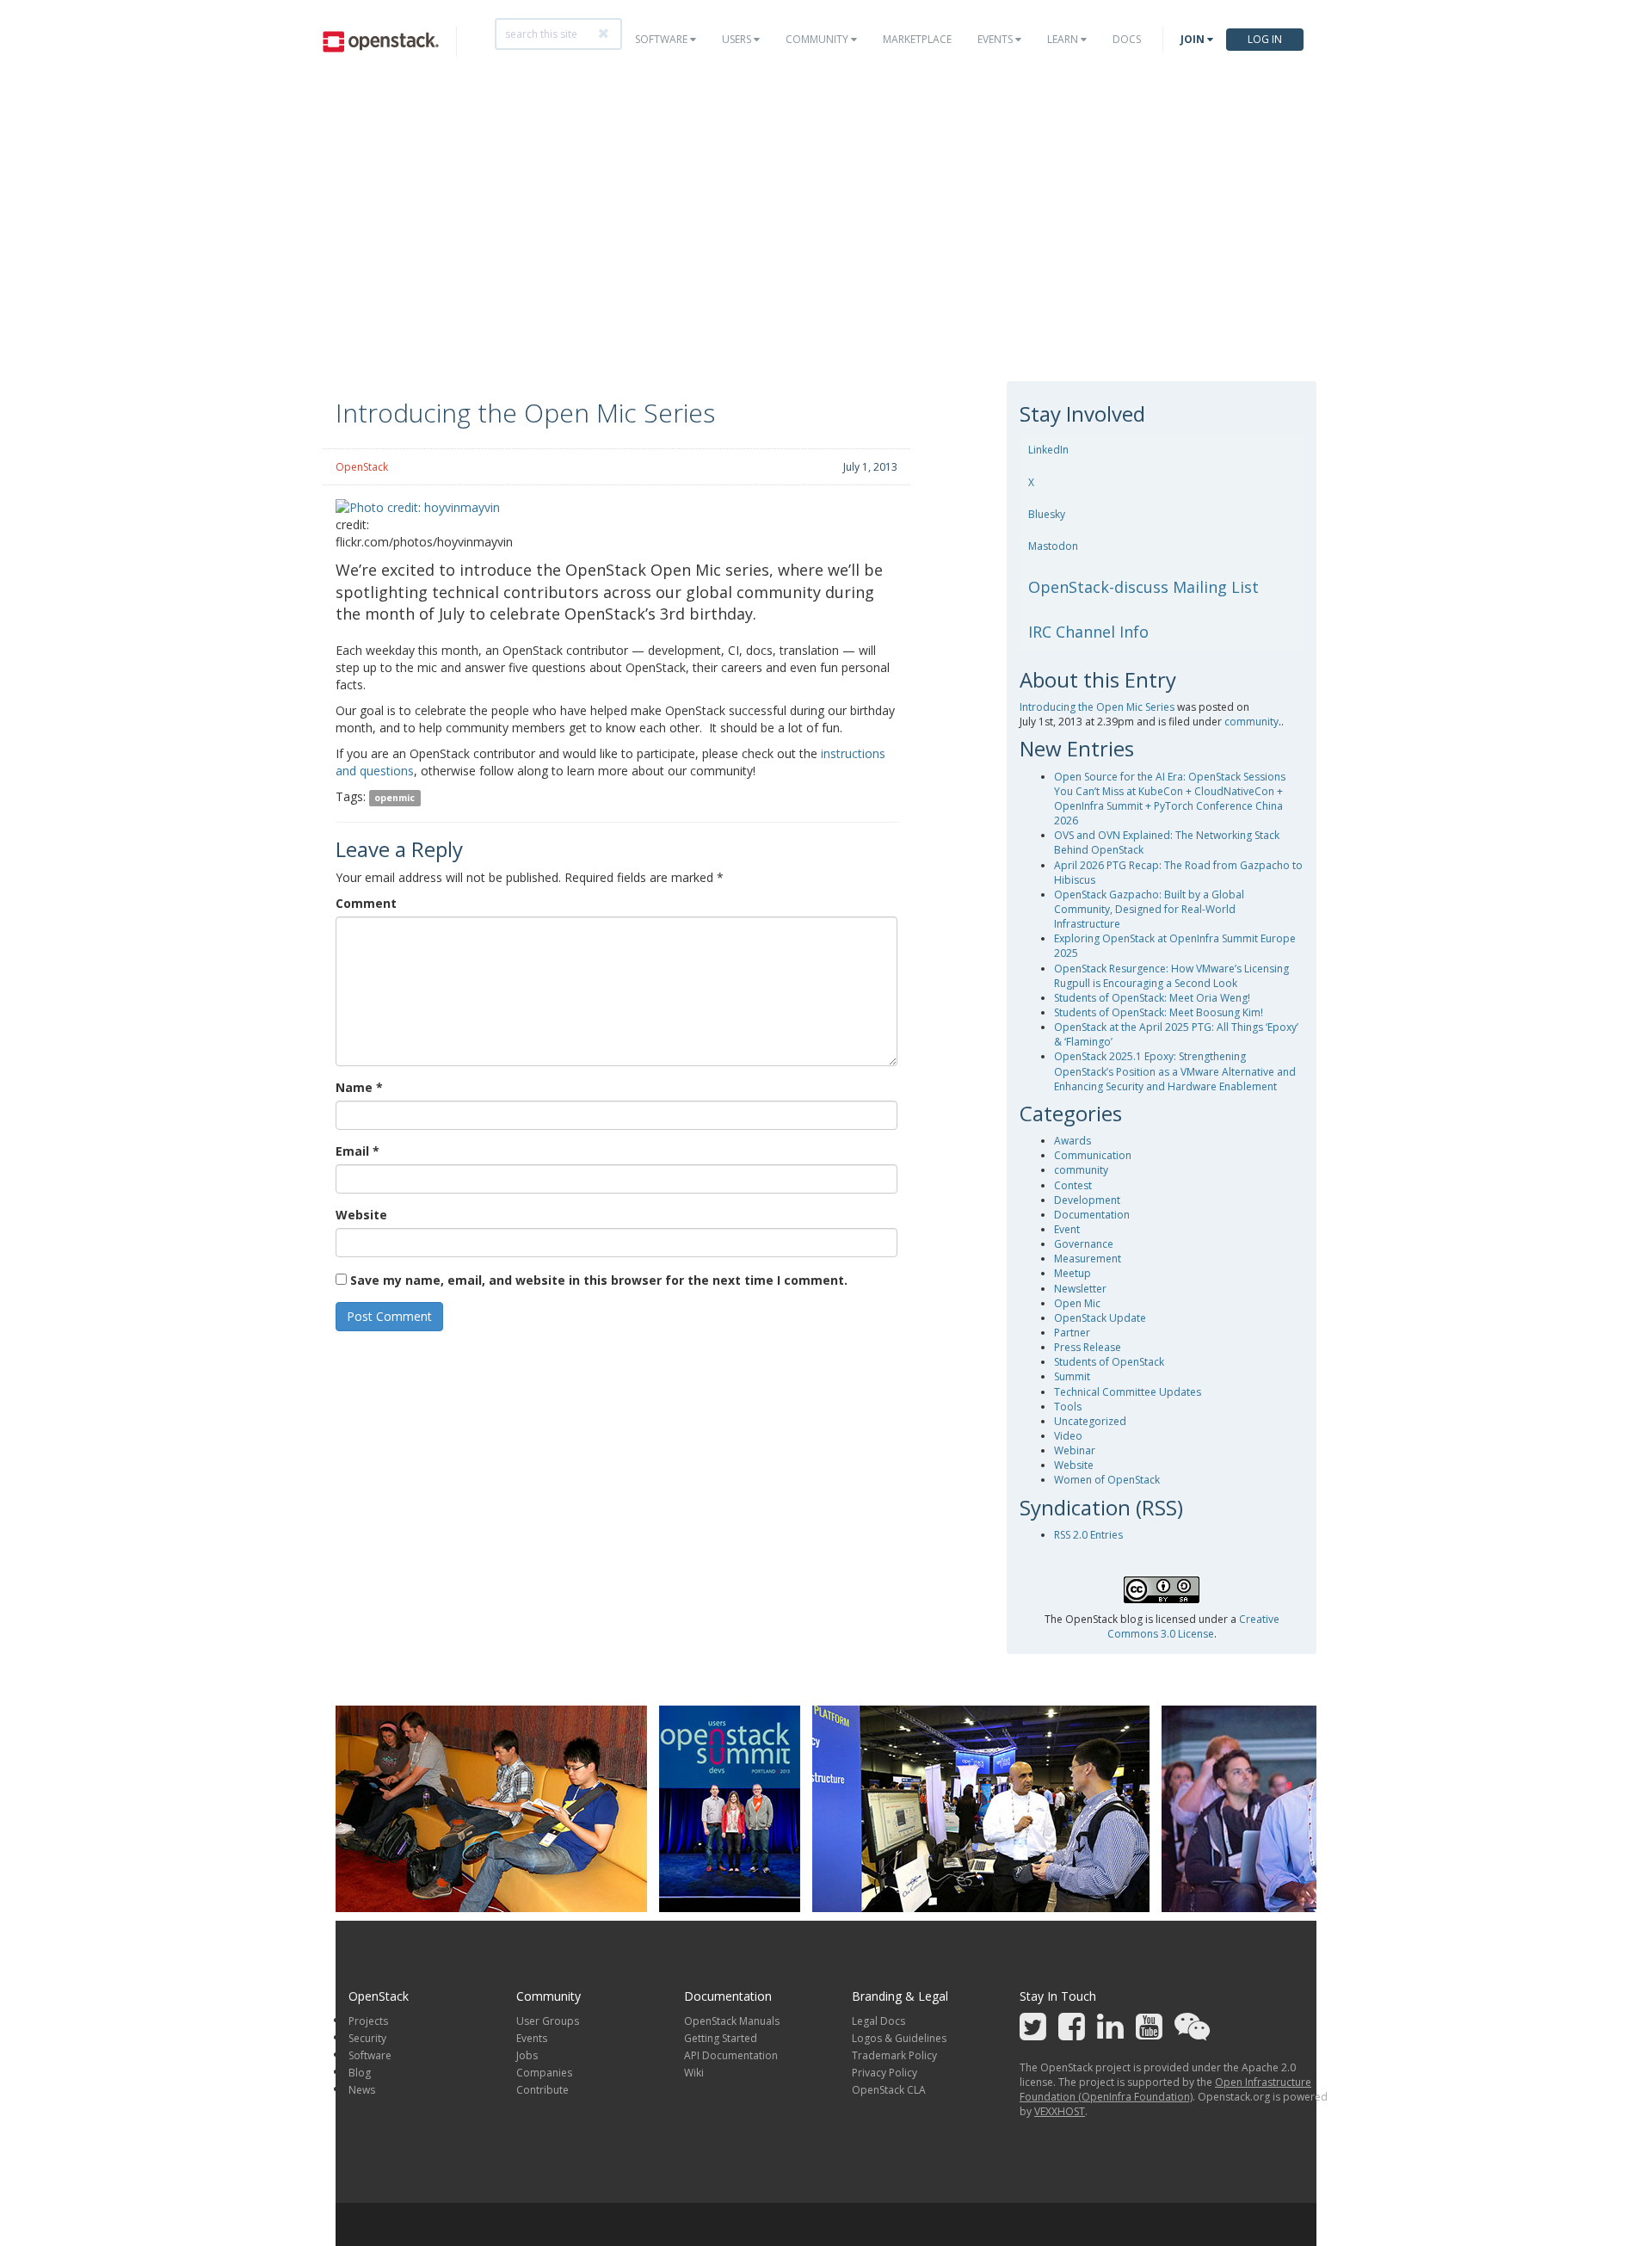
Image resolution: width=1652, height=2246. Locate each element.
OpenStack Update (1100, 1318)
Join (1194, 39)
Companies (544, 2073)
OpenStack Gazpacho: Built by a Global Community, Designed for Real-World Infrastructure (1149, 909)
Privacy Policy (885, 2073)
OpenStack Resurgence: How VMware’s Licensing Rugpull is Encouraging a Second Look (1171, 976)
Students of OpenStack (1109, 1362)
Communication (1093, 1155)
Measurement (1088, 1259)
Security (367, 2038)
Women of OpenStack (1107, 1480)
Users (738, 39)
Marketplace (917, 39)
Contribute (542, 2090)
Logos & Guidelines (899, 2038)
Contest (1073, 1185)
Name (359, 1087)
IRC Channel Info (1088, 632)
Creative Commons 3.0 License (1193, 1626)
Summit (1072, 1376)
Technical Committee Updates (1128, 1392)
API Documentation (731, 2055)
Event (1067, 1229)
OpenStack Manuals (732, 2021)
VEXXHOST (1060, 2111)
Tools (1068, 1407)
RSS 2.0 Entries (1088, 1535)
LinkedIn (1048, 450)
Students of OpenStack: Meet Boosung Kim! (1159, 1012)
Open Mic (1077, 1303)
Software (663, 39)
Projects (368, 2021)
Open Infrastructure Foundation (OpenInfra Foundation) (1165, 2089)
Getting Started (721, 2038)
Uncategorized (1090, 1421)
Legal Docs (878, 2021)
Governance (1084, 1244)
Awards (1073, 1141)
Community (818, 39)
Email (358, 1151)
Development (1087, 1200)
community (1251, 722)
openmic (395, 798)
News (362, 2090)
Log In (1265, 39)
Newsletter (1080, 1289)
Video (1068, 1436)
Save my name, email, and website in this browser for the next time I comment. (599, 1280)
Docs (1127, 39)
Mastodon (1053, 546)
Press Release (1088, 1347)
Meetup (1073, 1273)
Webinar (1075, 1450)
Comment (366, 903)
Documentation (1092, 1215)
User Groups (548, 2021)
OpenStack (362, 467)
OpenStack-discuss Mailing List (1143, 587)
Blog (360, 2073)
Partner (1072, 1333)
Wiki (694, 2073)
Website (361, 1215)
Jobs (527, 2055)
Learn (1064, 39)
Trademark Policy (894, 2055)
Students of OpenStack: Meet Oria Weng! (1152, 998)
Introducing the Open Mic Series (1097, 707)
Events (996, 39)
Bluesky (1047, 514)
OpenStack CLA (889, 2090)
